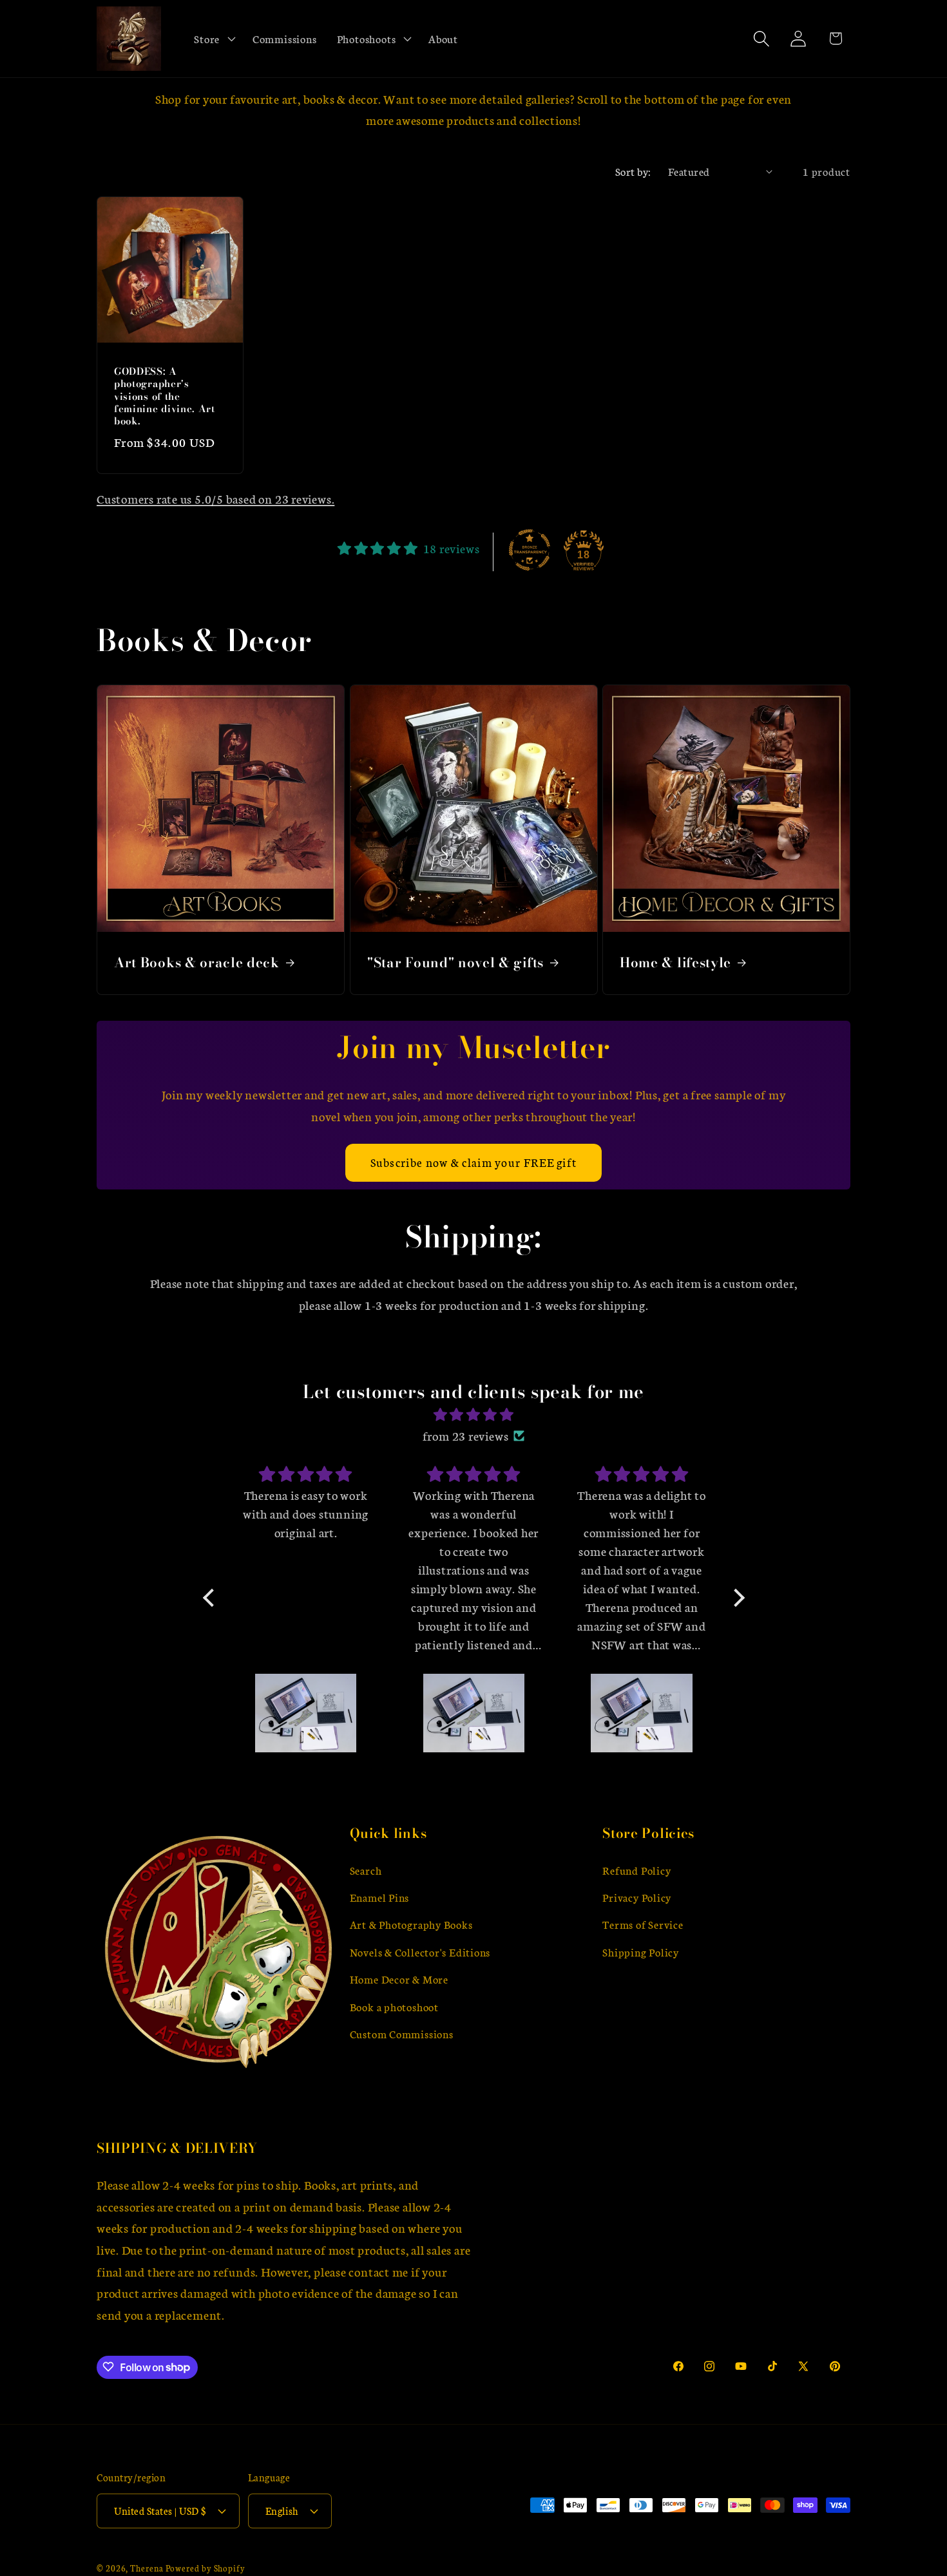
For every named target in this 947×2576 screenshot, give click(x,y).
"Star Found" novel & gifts (455, 963)
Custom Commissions (402, 2034)
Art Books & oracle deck (197, 963)
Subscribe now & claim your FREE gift (474, 1162)
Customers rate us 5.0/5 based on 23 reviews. (215, 498)
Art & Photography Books (411, 1925)
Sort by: (633, 171)
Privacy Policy (637, 1898)
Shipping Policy (641, 1952)
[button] (214, 39)
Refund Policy (636, 1870)
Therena (147, 2568)
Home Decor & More (399, 1979)
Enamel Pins (380, 1898)
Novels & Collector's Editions (420, 1952)
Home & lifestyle (675, 963)
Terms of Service (643, 1925)
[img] (474, 1415)
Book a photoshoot (394, 2006)
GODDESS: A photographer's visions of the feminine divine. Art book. (165, 396)
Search (366, 1870)
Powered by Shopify (206, 2568)
